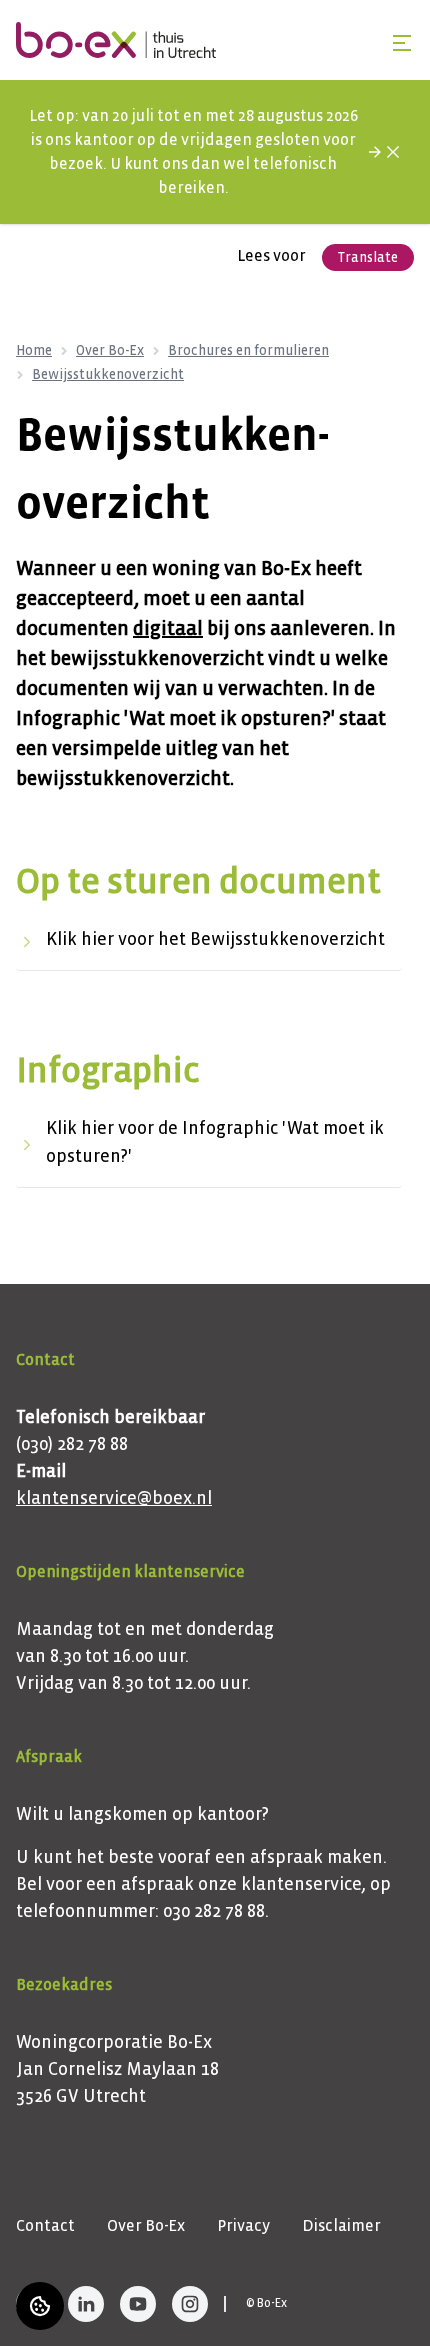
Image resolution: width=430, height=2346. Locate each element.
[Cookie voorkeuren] (40, 2306)
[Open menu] (402, 43)
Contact (45, 2225)
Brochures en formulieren (248, 350)
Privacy (243, 2225)
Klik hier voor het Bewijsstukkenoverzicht (215, 939)
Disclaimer (341, 2225)
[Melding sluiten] (393, 152)
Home (34, 350)
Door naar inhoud (81, 27)
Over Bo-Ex (110, 350)
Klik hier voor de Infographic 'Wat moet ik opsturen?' (215, 1142)
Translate (368, 257)
